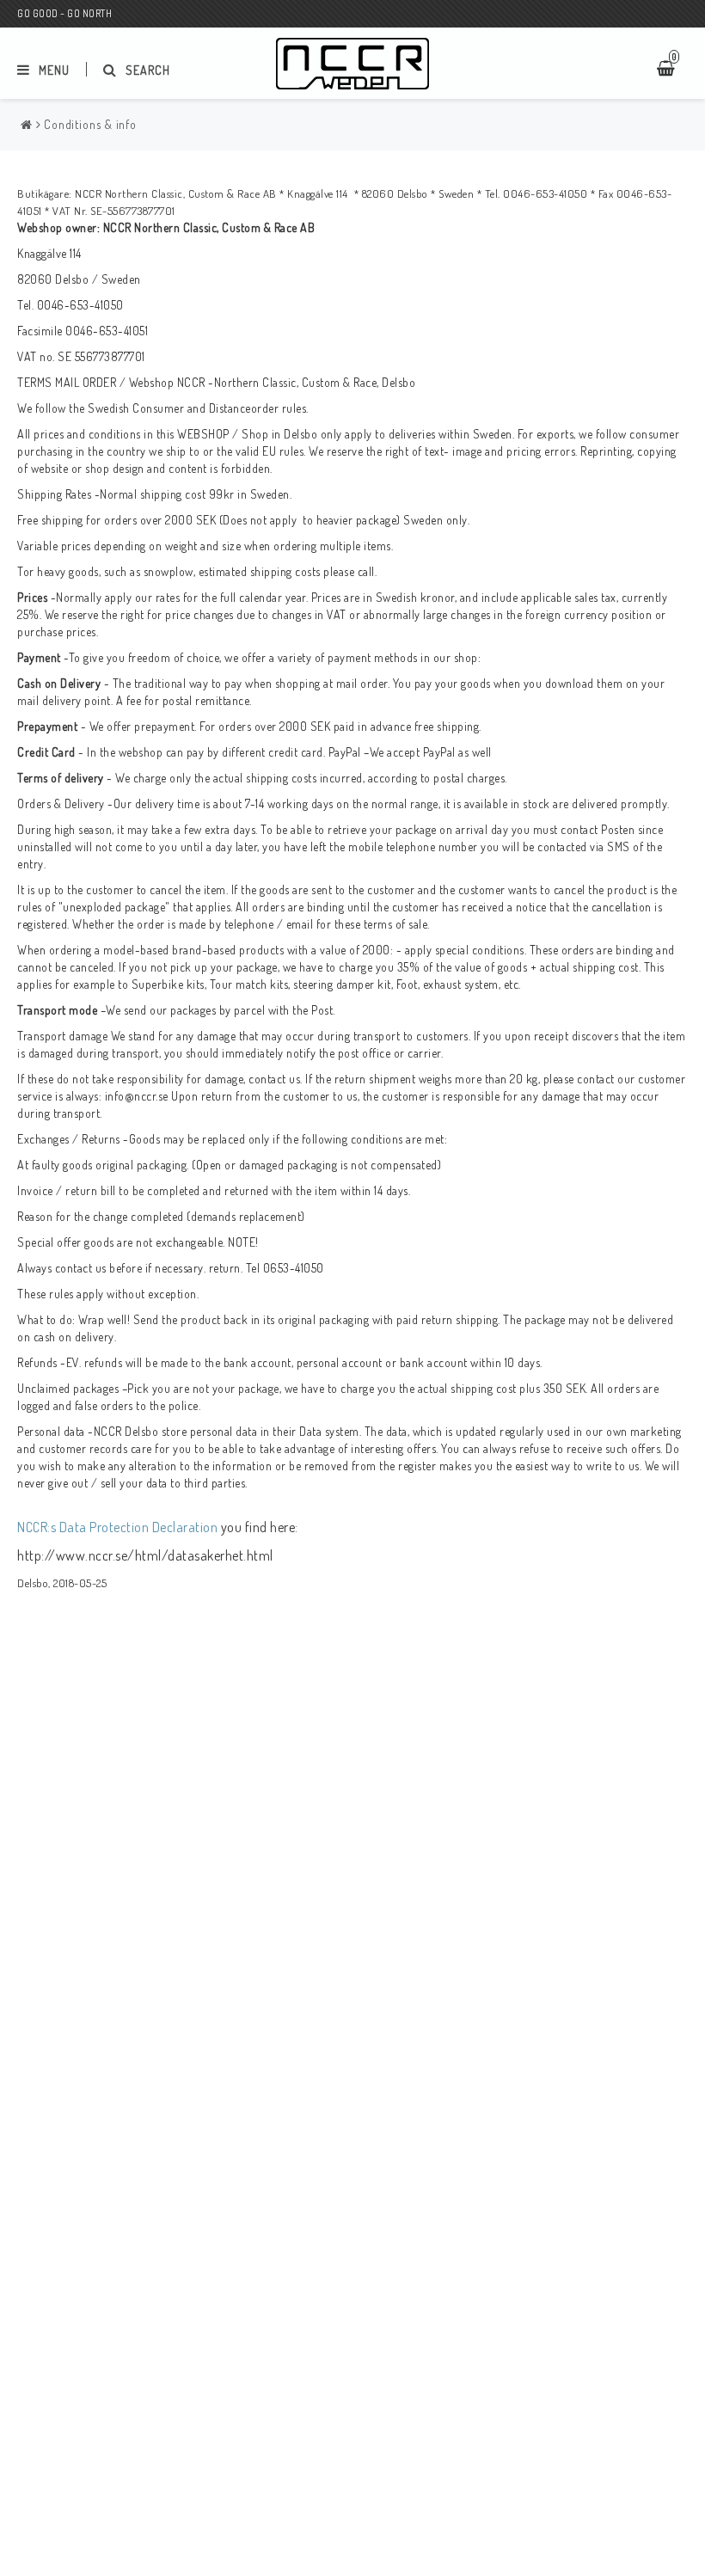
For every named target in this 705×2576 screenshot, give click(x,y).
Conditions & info (90, 124)
